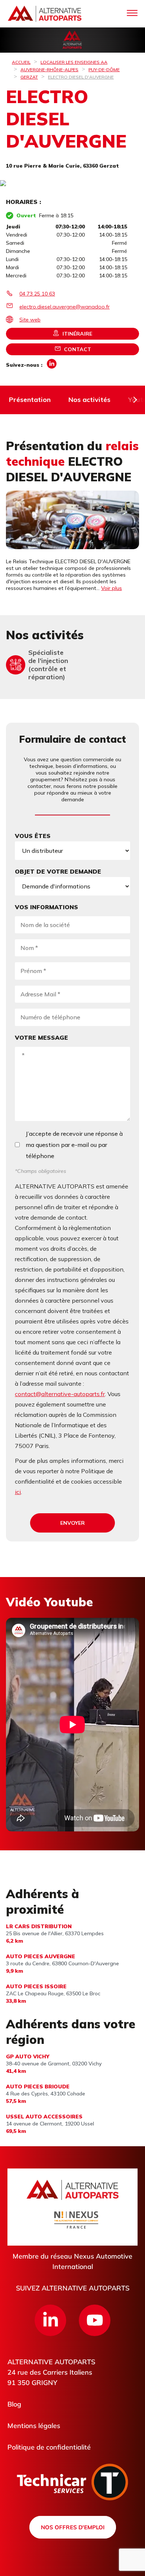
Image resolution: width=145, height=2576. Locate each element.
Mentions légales (34, 2426)
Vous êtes (33, 836)
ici (18, 1492)
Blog (14, 2404)
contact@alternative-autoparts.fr (60, 1394)
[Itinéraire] (72, 184)
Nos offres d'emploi (73, 2527)
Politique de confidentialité (49, 2447)
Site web (30, 320)
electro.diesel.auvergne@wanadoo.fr (65, 307)
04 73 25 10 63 (37, 294)
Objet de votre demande (58, 871)
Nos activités (89, 400)
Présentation (30, 400)
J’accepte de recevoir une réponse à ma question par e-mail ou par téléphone (74, 1145)
